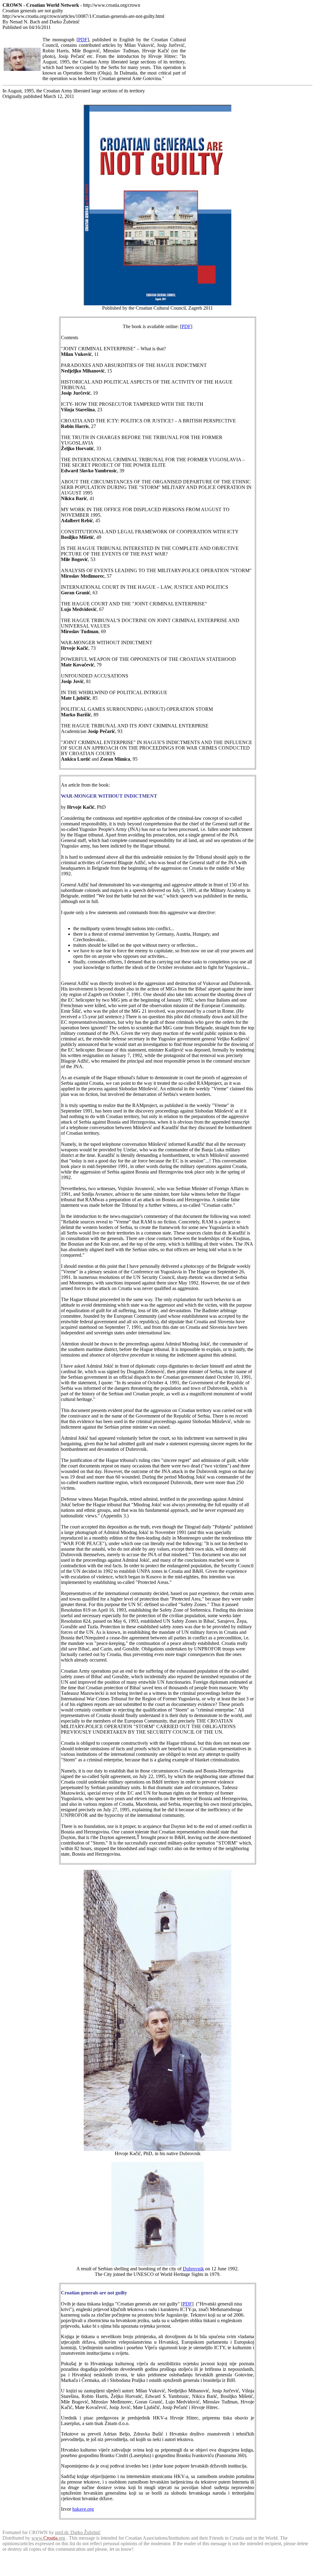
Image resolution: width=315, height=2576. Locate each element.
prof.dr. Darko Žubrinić (78, 2532)
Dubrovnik (193, 2269)
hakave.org (83, 2509)
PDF (83, 40)
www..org (48, 2538)
